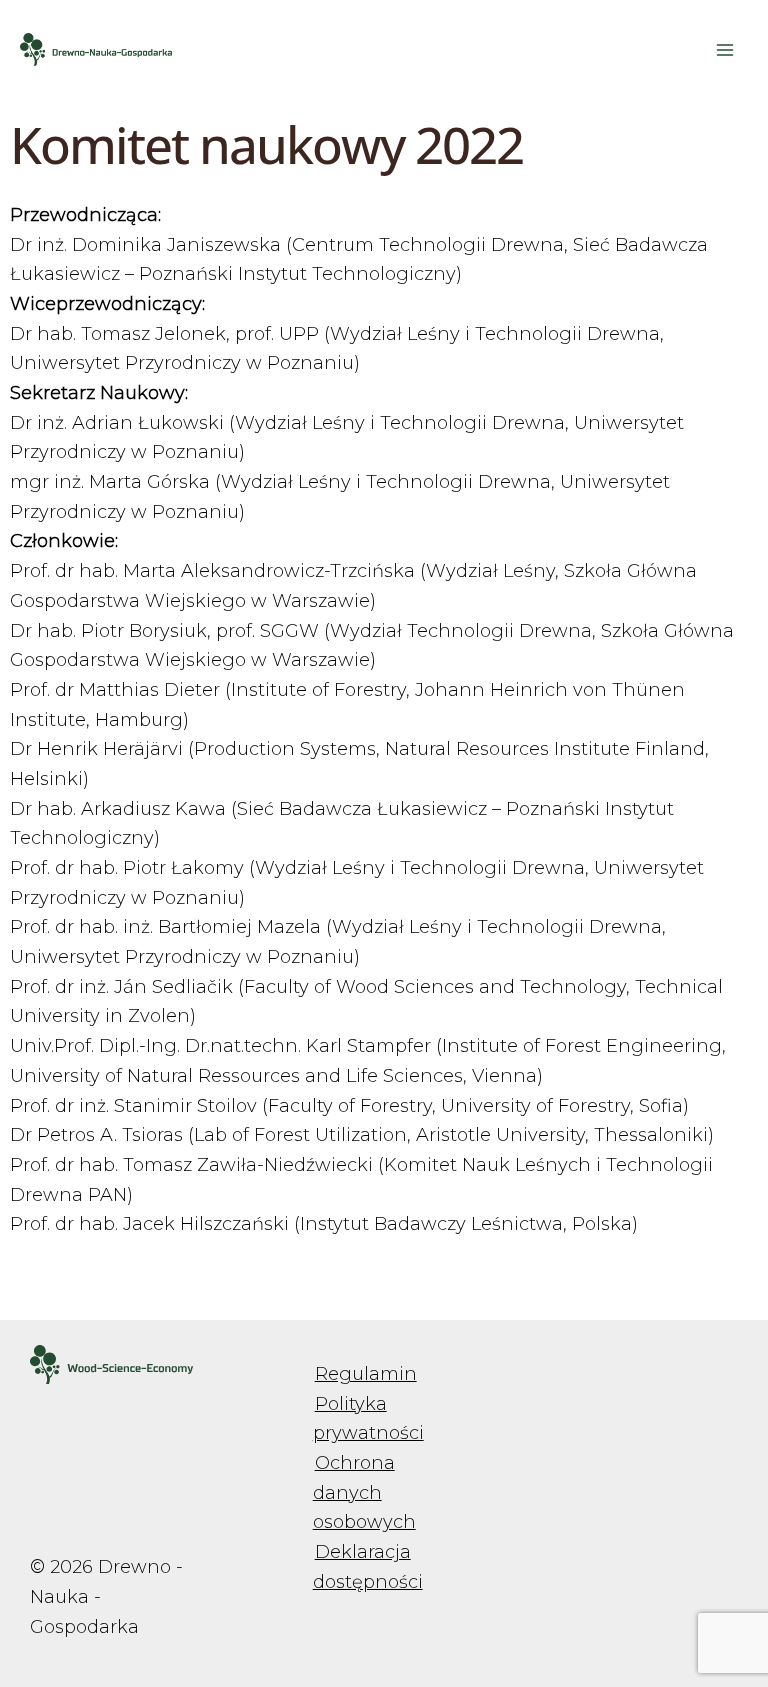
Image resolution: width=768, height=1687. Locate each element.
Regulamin (366, 1374)
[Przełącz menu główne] (724, 49)
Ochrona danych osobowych (364, 1492)
